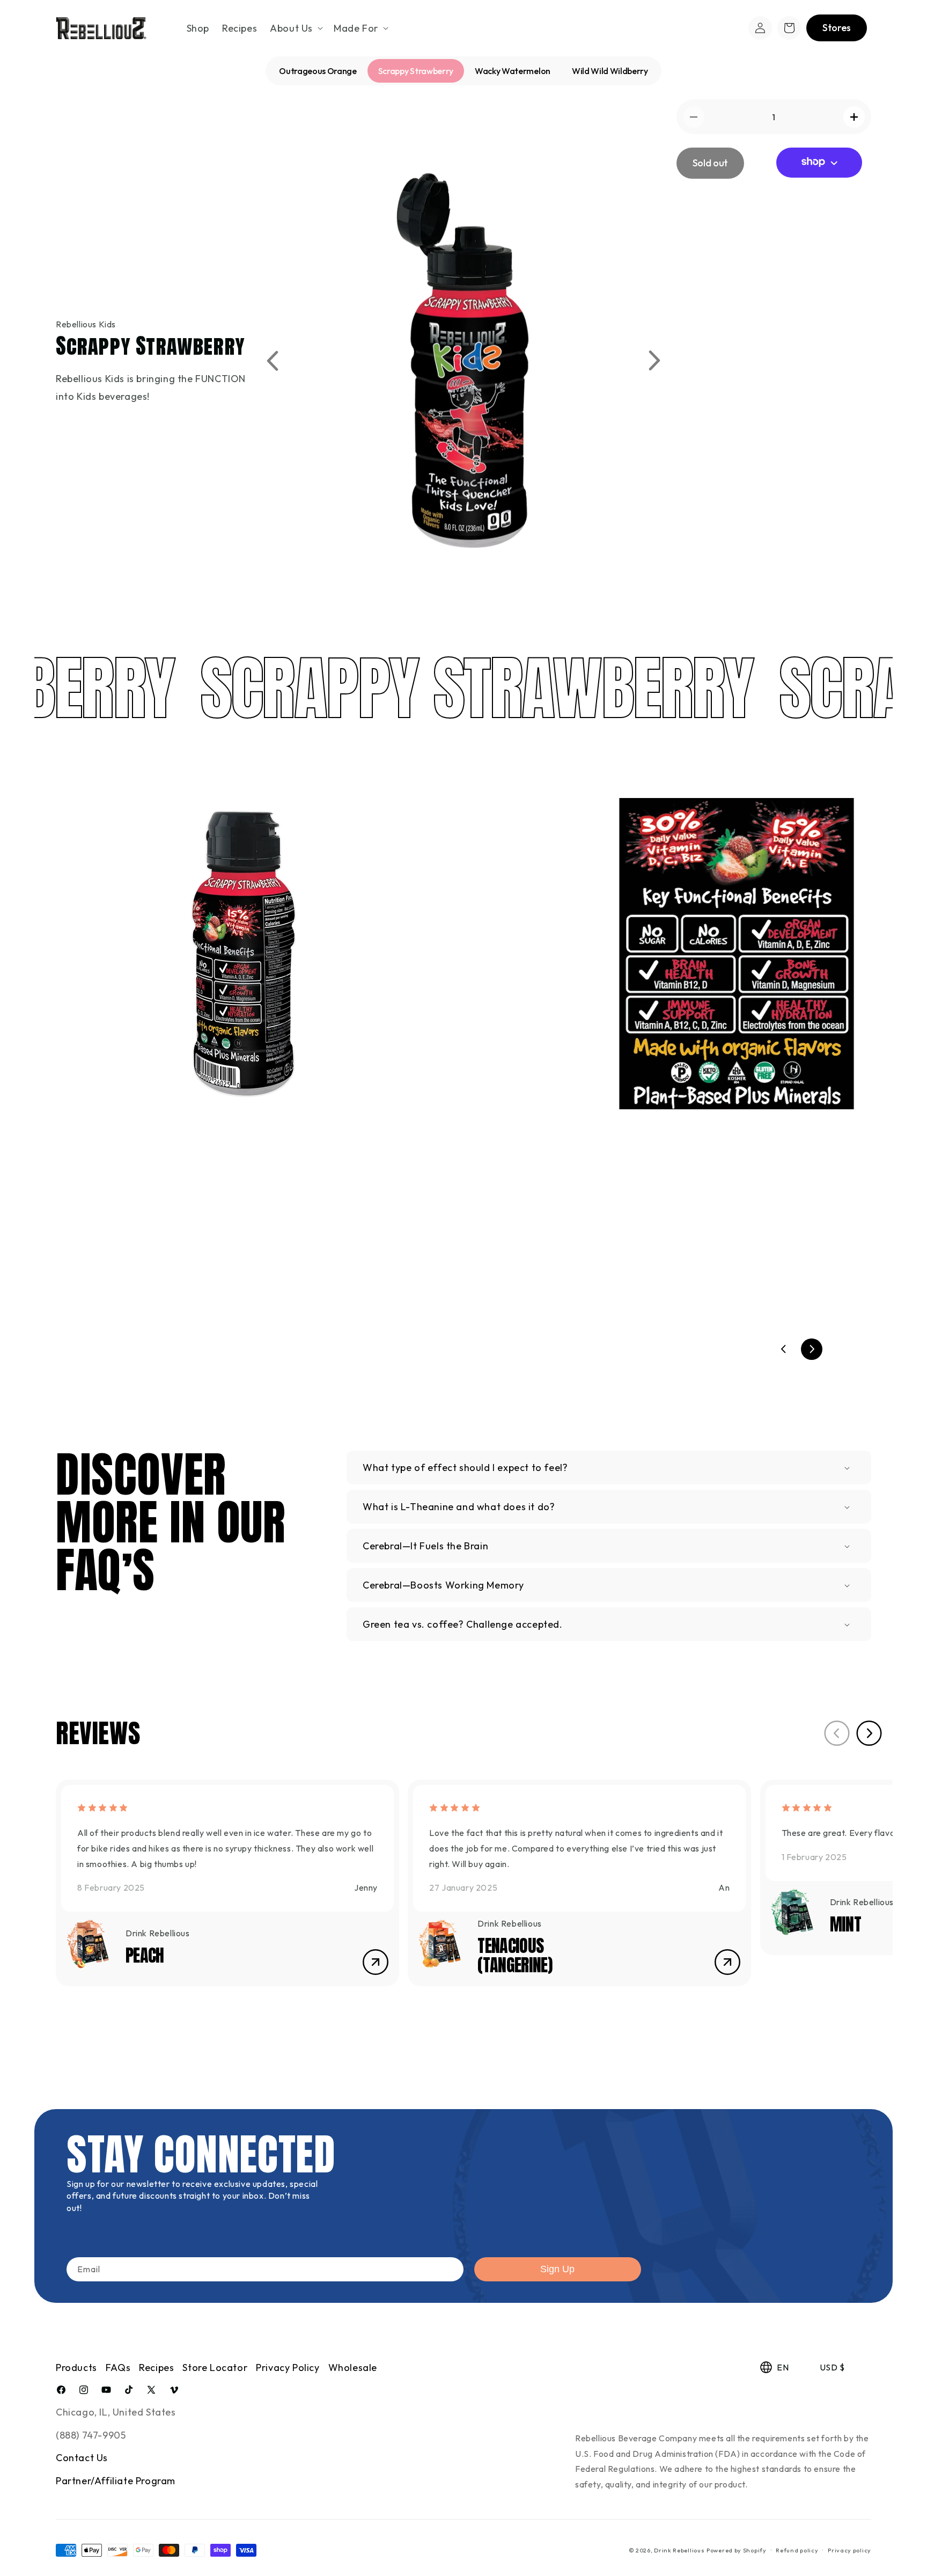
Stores (837, 28)
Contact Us (82, 2458)
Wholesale (353, 2368)
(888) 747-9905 (91, 2435)
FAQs (118, 2368)
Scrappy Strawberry (416, 71)
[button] (295, 28)
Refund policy (797, 2550)
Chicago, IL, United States (116, 2412)
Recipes (156, 2368)
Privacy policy (849, 2550)
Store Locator (215, 2368)
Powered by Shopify (737, 2550)
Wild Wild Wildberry (610, 71)
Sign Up (557, 2269)
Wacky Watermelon (513, 71)
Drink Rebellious (679, 2550)
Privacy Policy (288, 2368)
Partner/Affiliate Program (116, 2481)
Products (76, 2368)
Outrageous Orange (318, 71)
